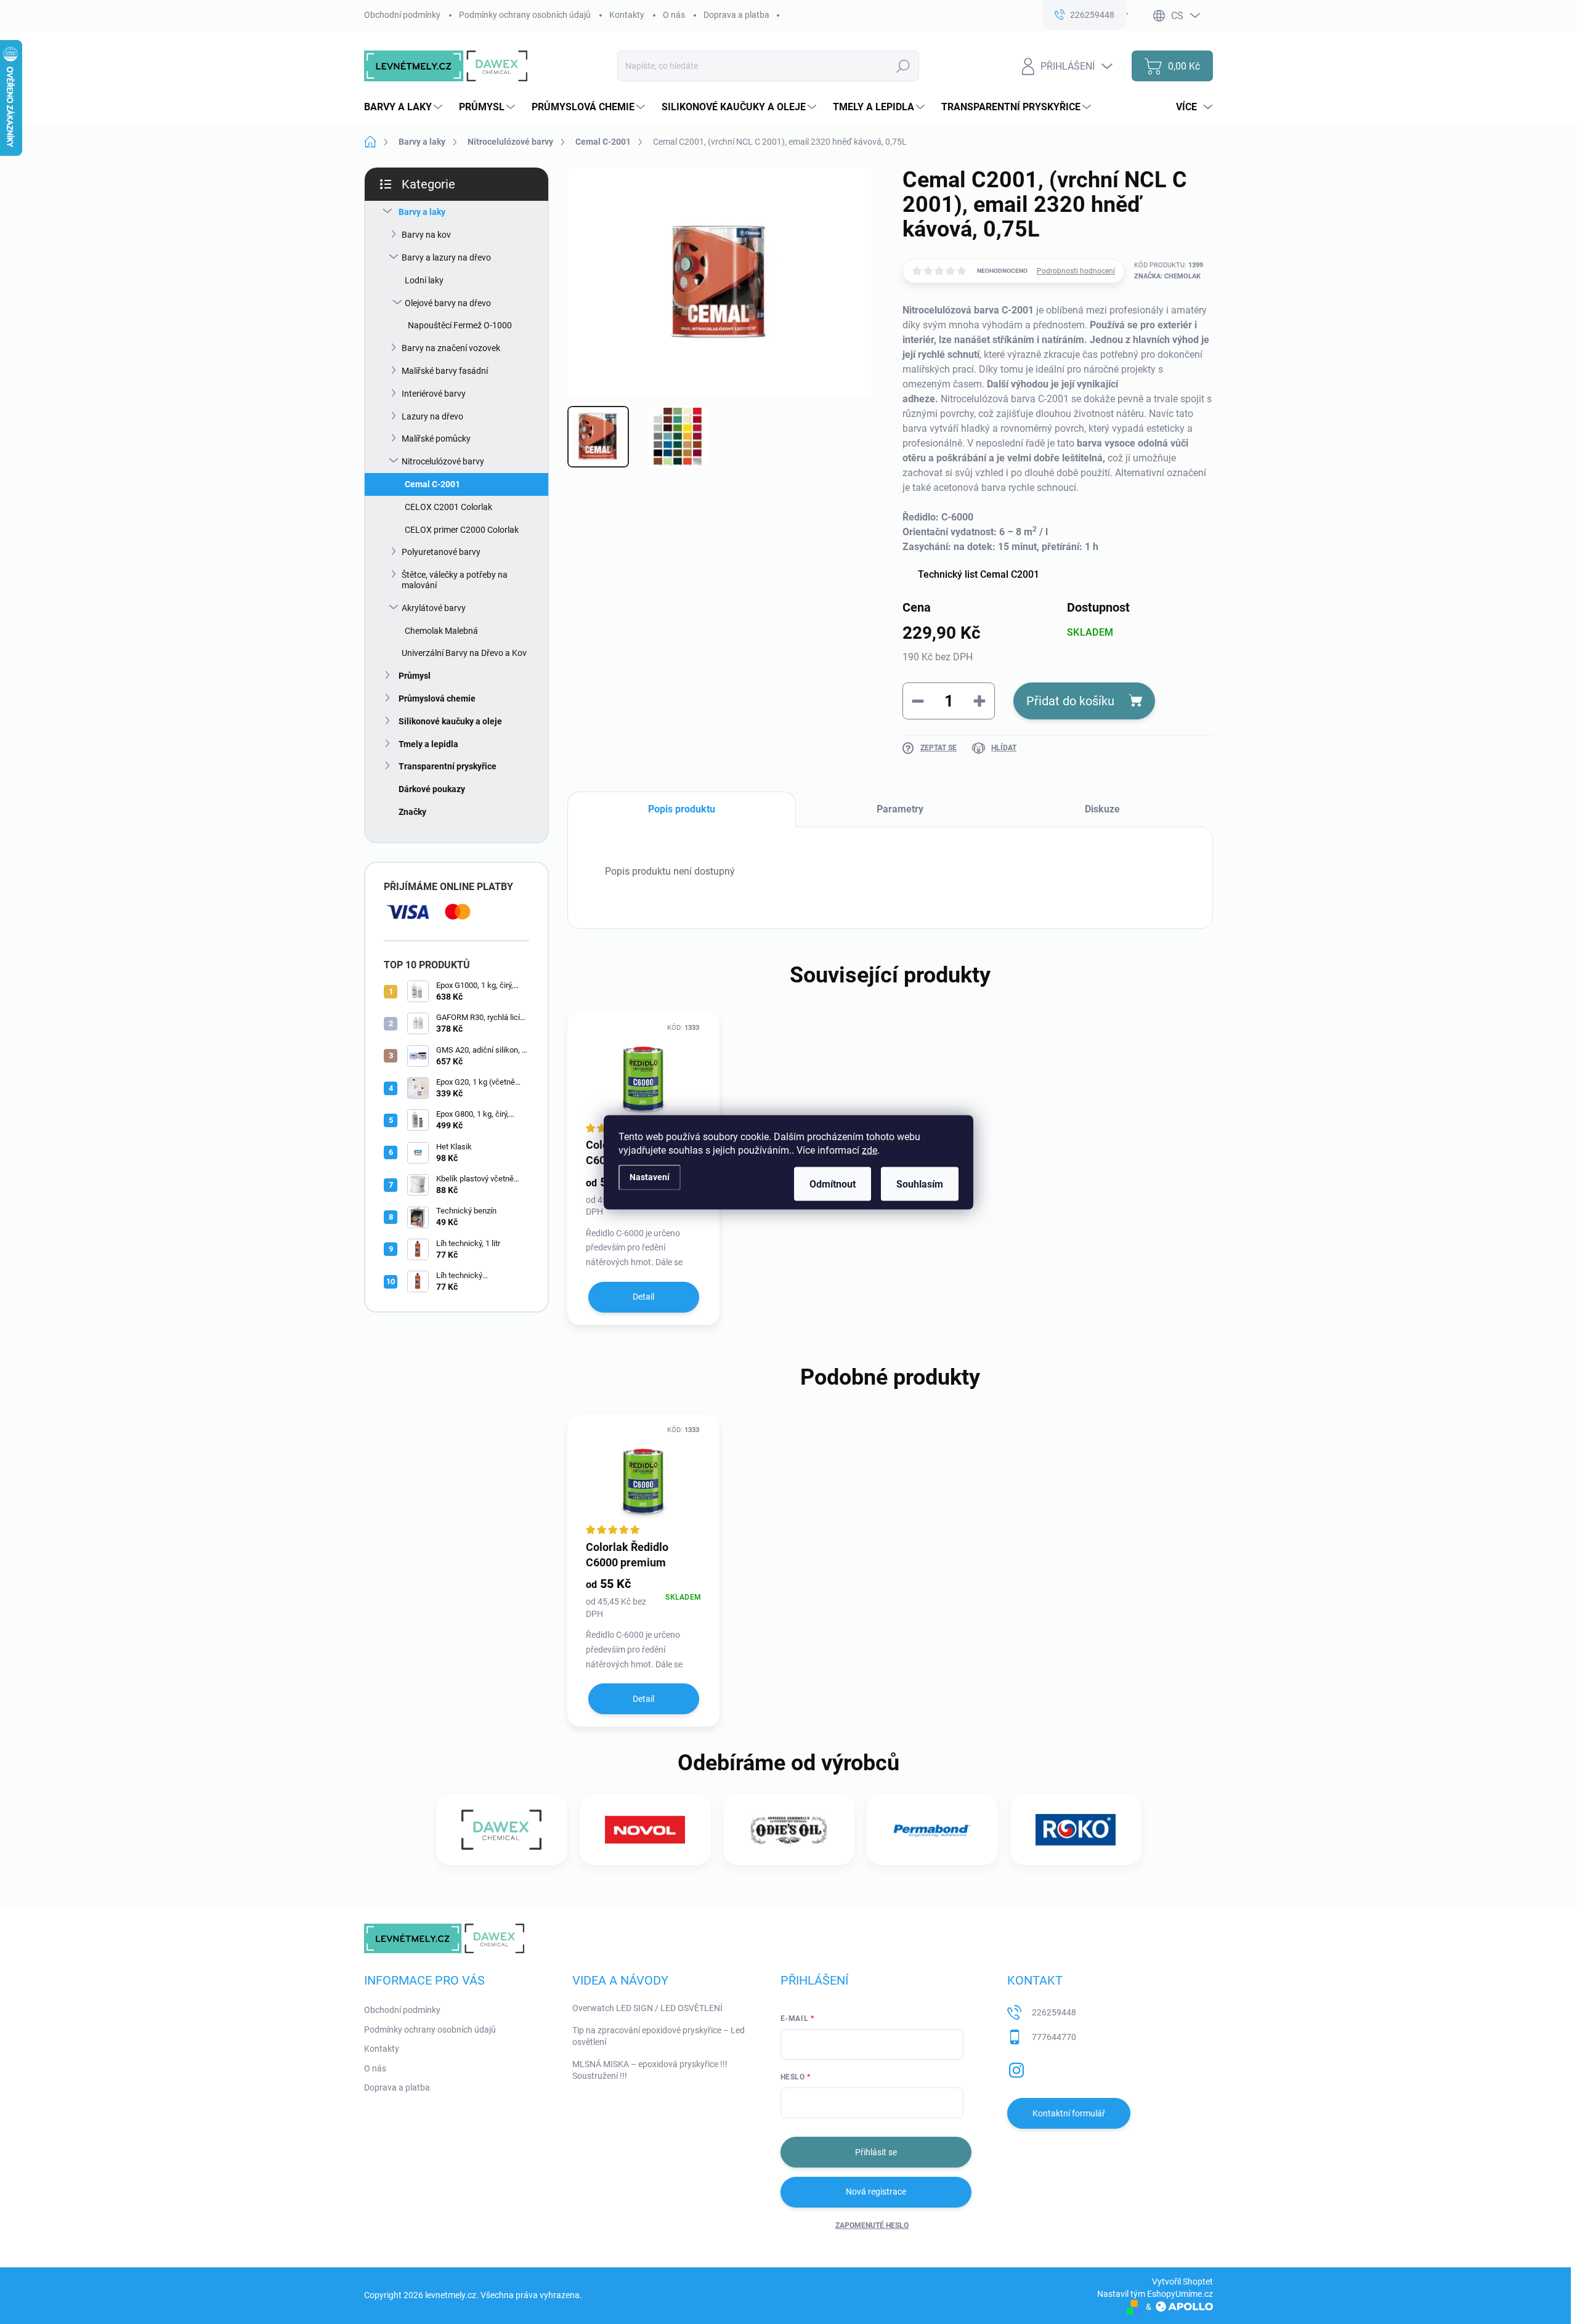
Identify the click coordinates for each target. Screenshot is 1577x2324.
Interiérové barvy (434, 394)
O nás (674, 15)
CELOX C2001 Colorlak (448, 507)
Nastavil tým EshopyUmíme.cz (1155, 2294)
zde (870, 1150)
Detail (643, 1297)
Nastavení (650, 1177)
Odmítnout (833, 1184)
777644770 (1054, 2037)
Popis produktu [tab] (682, 809)
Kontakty (627, 15)
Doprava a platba (736, 15)
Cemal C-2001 (432, 484)
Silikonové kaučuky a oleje (450, 721)
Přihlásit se (876, 2152)
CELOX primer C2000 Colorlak (462, 530)
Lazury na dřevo (432, 416)
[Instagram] (1016, 2068)
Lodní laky (424, 280)
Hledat (903, 66)
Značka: (1167, 276)
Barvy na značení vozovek (451, 348)
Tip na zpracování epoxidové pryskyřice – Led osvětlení (659, 2036)
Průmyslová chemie (437, 698)
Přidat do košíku (1070, 701)
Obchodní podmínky (402, 15)
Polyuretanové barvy (441, 552)
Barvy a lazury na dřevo (446, 257)
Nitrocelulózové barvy (443, 461)
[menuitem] (405, 107)
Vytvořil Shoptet (1182, 2281)
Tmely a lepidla (428, 744)
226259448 (1054, 2012)
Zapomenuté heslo (872, 2225)
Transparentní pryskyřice (448, 766)
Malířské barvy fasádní (445, 371)
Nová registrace (876, 2192)
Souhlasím (920, 1184)
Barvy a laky (422, 212)
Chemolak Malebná (441, 631)
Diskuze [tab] (1102, 809)
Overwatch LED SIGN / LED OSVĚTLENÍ (647, 2008)
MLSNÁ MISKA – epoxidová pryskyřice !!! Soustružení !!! (650, 2070)
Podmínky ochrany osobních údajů (525, 15)
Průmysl (415, 676)
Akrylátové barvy (434, 608)
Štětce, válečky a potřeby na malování (455, 580)
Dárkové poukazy (432, 789)
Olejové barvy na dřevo (448, 303)
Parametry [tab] (900, 809)
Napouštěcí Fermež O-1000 (460, 325)
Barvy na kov (426, 235)
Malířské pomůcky (436, 439)
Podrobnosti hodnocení (1076, 271)
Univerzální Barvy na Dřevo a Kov (464, 653)
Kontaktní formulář (1069, 2113)
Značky (412, 812)
